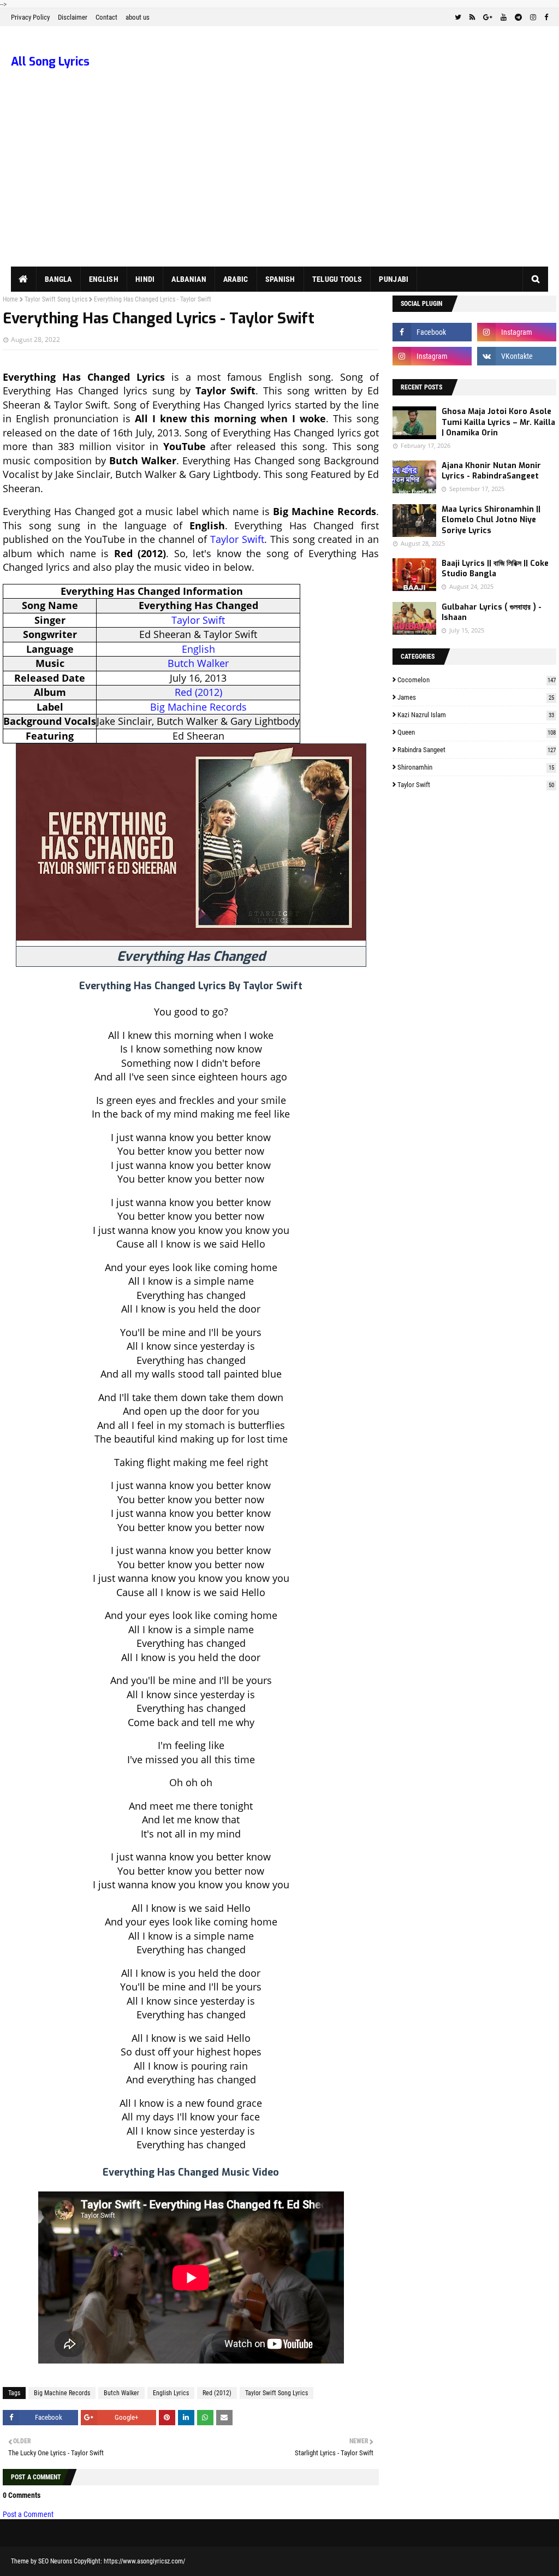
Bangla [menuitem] (58, 279)
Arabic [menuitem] (236, 279)
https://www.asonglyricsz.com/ (144, 2561)
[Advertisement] (279, 185)
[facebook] (545, 17)
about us (138, 17)
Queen (477, 732)
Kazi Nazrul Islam (476, 715)
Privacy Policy (30, 17)
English (198, 649)
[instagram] (533, 17)
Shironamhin (476, 767)
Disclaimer (73, 17)
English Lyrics (171, 2393)
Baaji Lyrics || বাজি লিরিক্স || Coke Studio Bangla (495, 569)
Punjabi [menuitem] (394, 279)
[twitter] (458, 17)
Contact (106, 17)
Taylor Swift (237, 539)
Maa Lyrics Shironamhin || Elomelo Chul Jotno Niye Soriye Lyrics (491, 520)
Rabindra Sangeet (477, 750)
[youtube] (504, 17)
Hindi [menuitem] (145, 279)
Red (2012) (198, 692)
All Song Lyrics (50, 62)
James (476, 697)
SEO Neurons (55, 2561)
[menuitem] (24, 279)
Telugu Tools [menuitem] (337, 279)
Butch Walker (198, 663)
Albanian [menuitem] (189, 279)
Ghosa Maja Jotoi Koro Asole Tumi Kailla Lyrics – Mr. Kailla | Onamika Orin (498, 422)
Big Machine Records (198, 707)
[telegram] (518, 17)
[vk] (517, 356)
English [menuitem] (104, 279)
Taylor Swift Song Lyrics (56, 299)
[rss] (472, 17)
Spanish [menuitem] (280, 279)
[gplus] (488, 17)
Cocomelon (477, 680)
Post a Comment (28, 2514)
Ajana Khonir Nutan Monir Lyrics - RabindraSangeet (491, 471)
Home (10, 299)
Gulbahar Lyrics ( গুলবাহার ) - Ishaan (492, 613)
